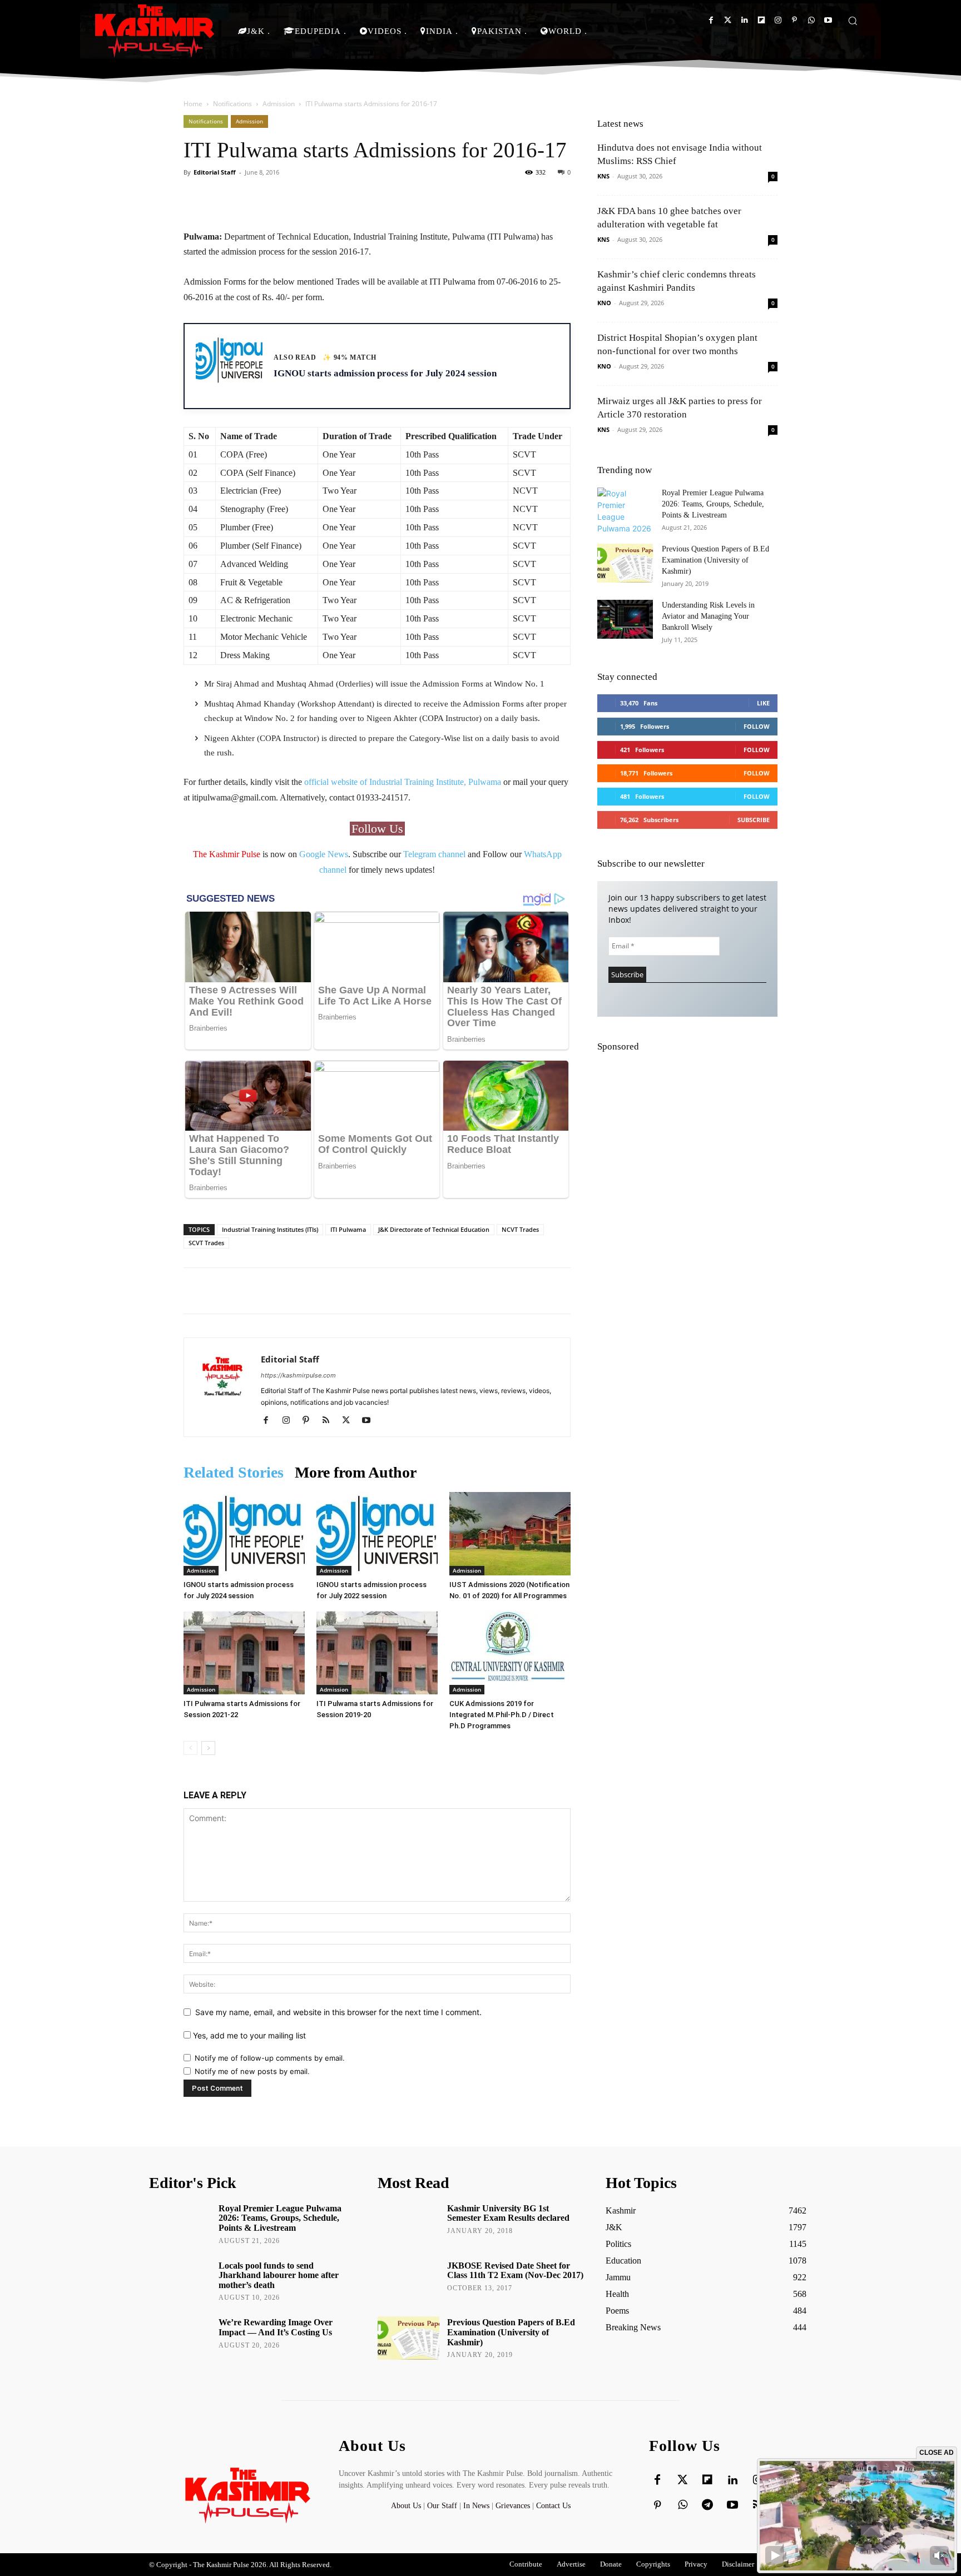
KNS (603, 176)
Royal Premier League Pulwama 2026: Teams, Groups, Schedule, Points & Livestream (713, 504)
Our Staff (442, 2506)
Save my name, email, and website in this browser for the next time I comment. (338, 2012)
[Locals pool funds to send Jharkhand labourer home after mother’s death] (180, 2281)
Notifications (232, 104)
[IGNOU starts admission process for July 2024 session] (244, 1534)
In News (476, 2506)
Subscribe (754, 820)
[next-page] (208, 1748)
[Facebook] (711, 20)
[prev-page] (190, 1748)
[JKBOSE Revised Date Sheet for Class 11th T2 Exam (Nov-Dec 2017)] (408, 2281)
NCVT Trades (520, 1229)
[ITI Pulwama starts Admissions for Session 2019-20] (377, 1653)
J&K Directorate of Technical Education (434, 1229)
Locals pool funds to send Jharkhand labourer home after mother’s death (279, 2275)
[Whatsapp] (811, 20)
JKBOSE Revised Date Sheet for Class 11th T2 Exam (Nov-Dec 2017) (515, 2271)
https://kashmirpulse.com (298, 1375)
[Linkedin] (744, 20)
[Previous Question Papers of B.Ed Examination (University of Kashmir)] (625, 563)
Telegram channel (434, 854)
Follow (757, 726)
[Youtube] (828, 20)
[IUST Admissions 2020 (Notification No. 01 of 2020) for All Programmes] (510, 1534)
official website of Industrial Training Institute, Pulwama (403, 782)
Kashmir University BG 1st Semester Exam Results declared (508, 2213)
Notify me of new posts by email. (252, 2071)
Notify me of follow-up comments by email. (270, 2058)
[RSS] (330, 1421)
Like (763, 703)
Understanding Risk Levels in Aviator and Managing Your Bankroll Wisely (708, 616)
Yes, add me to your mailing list (248, 2035)
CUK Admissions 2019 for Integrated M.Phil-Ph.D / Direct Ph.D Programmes (502, 1715)
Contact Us (553, 2506)
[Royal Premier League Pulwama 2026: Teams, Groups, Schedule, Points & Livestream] (625, 511)
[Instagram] (778, 20)
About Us (407, 2506)
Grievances (513, 2506)
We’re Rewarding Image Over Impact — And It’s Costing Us (276, 2327)
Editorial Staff (215, 172)
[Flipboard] (761, 20)
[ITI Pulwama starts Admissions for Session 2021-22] (244, 1653)
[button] (853, 21)
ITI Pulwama (348, 1229)
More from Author (356, 1472)
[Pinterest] (794, 20)
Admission (279, 104)
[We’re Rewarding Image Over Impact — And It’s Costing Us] (180, 2338)
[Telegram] (707, 2505)
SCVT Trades (206, 1243)
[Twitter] (728, 20)
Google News (324, 854)
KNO (604, 303)
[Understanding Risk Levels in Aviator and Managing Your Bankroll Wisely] (625, 619)
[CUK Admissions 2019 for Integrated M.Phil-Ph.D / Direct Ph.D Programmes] (510, 1653)
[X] (350, 1421)
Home (193, 104)
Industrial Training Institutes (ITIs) (270, 1229)
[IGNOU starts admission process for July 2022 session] (377, 1534)
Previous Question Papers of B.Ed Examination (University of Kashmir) (715, 560)
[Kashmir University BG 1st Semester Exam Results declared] (408, 2224)
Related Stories (234, 1472)
